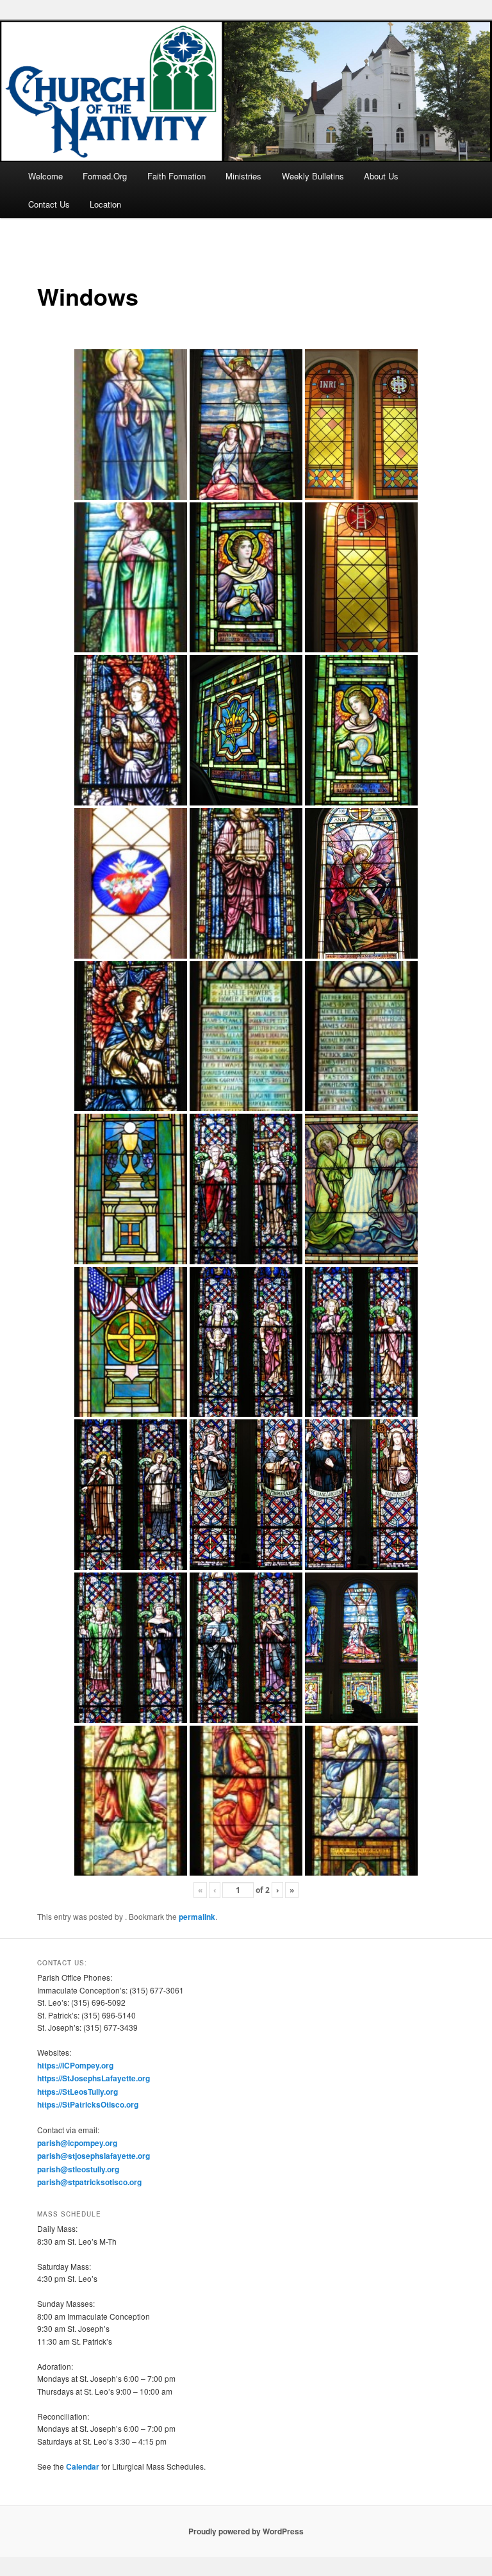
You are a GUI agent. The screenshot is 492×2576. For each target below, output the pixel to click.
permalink (197, 1917)
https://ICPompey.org (75, 2065)
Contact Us (49, 204)
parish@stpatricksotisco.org (89, 2182)
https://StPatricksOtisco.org (88, 2104)
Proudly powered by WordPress (246, 2531)
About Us (381, 176)
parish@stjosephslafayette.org (94, 2156)
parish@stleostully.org (78, 2169)
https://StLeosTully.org (78, 2092)
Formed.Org (105, 176)
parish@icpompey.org (77, 2143)
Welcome (45, 176)
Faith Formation (176, 176)
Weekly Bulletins (313, 176)
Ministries (243, 176)
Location (105, 204)
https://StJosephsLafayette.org (94, 2078)
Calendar (83, 2466)
